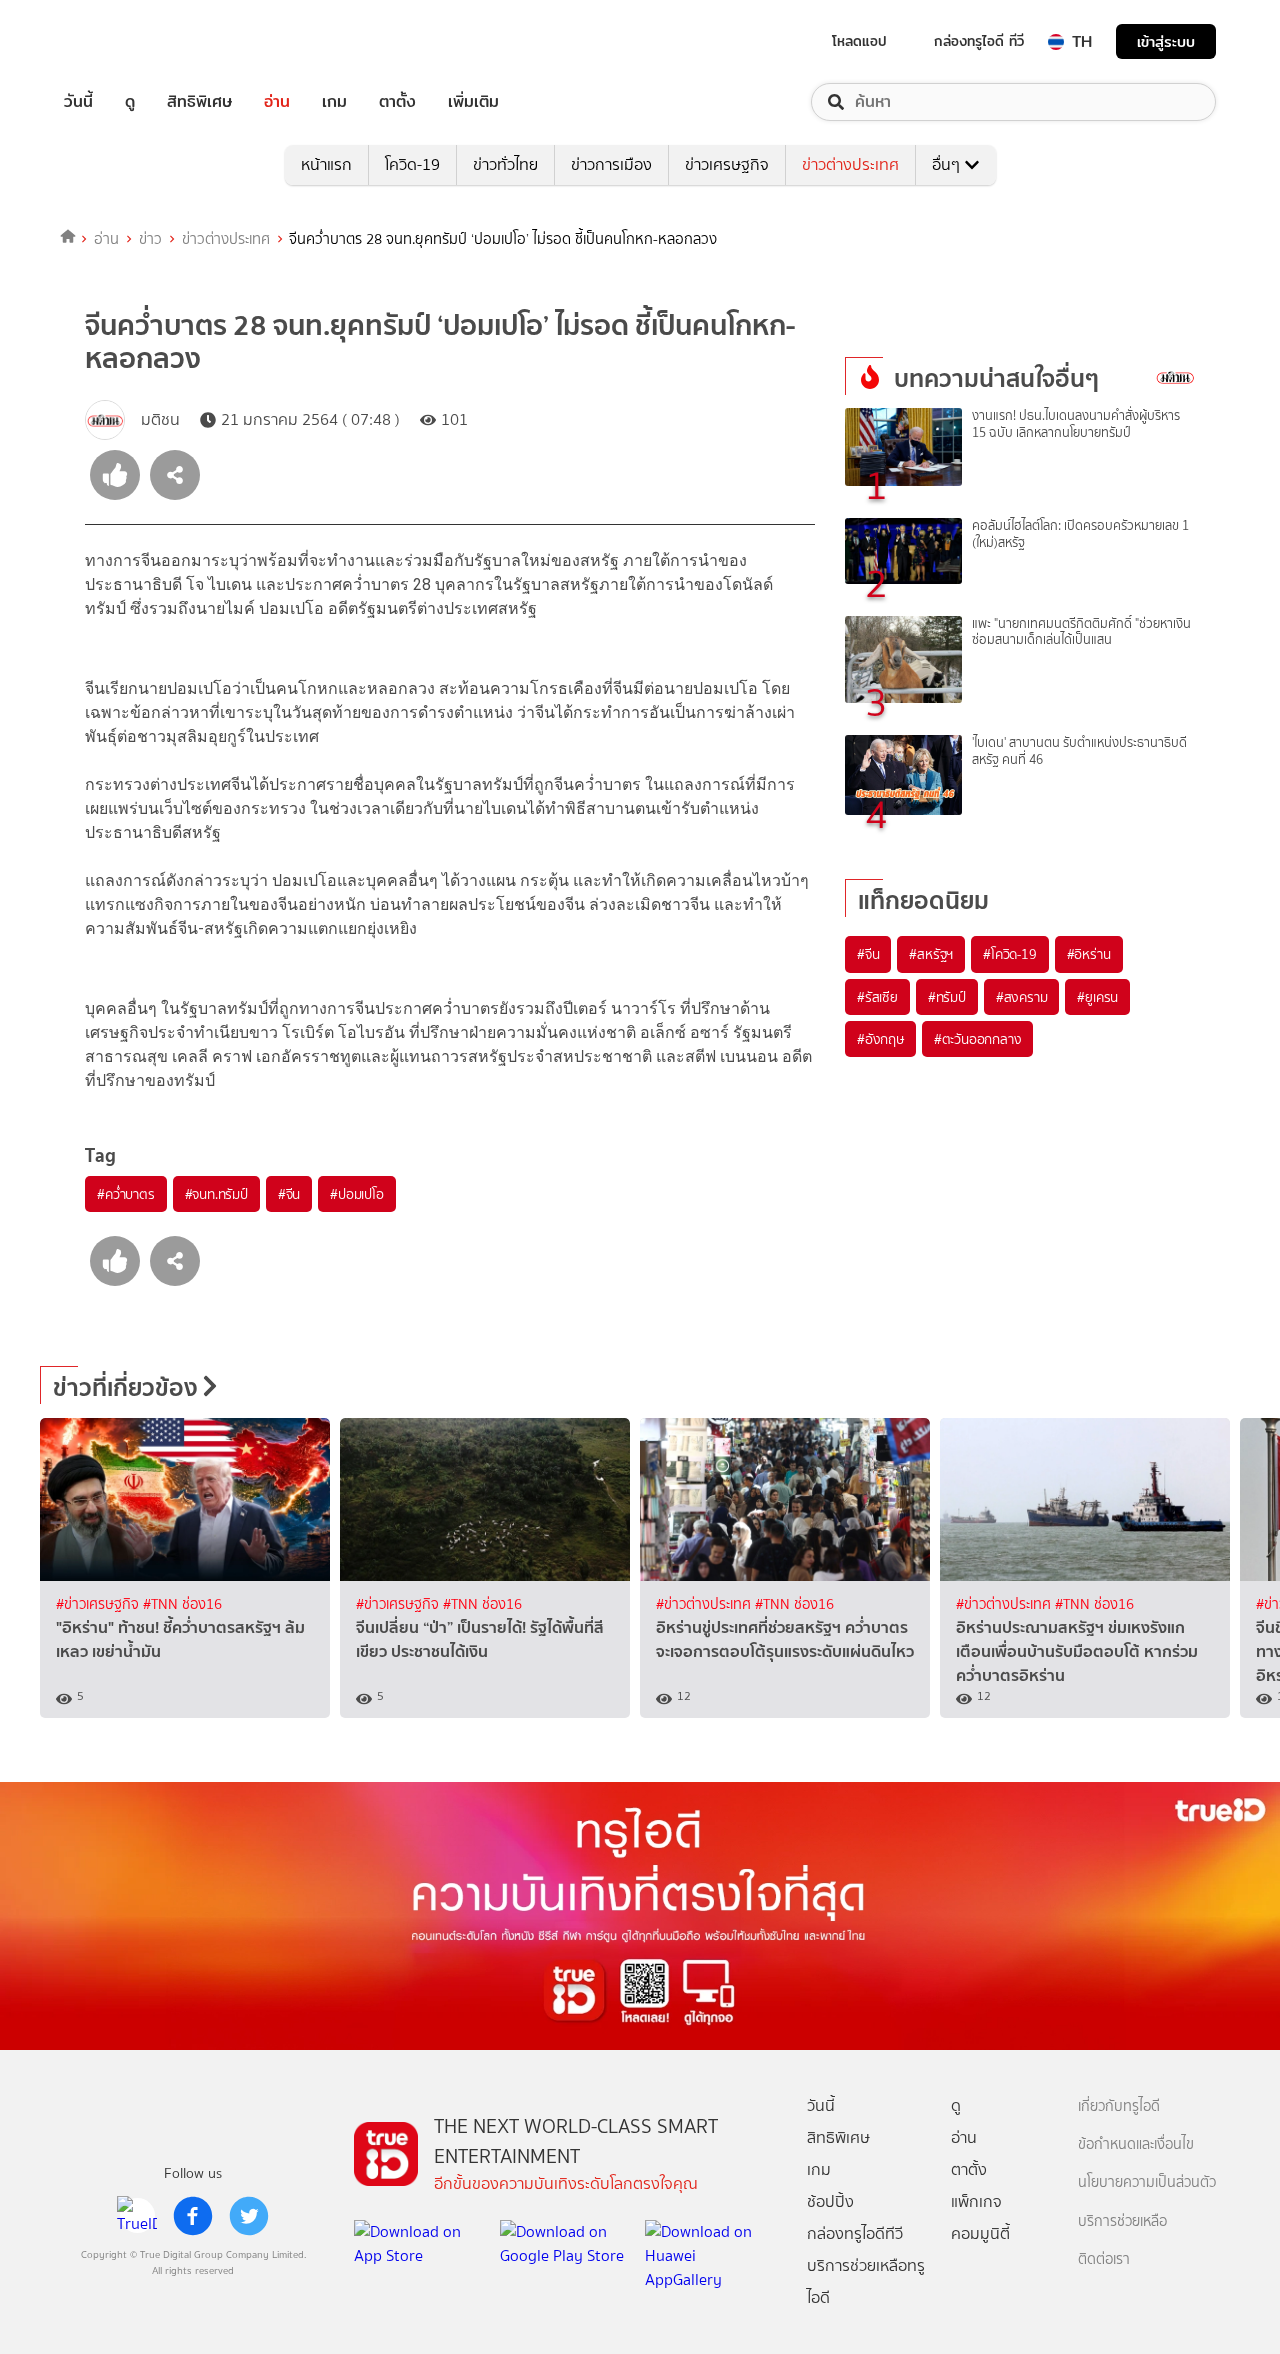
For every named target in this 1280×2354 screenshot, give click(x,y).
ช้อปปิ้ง (830, 2201)
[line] (137, 2216)
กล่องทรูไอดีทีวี (855, 2233)
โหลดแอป (859, 41)
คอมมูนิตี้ (980, 2233)
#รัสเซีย (877, 997)
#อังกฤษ (880, 1039)
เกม (334, 102)
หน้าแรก (326, 164)
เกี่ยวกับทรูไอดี (1119, 2106)
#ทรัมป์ (947, 997)
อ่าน (277, 102)
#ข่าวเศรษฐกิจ (99, 1604)
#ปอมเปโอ (356, 1194)
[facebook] (193, 2216)
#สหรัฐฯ (931, 954)
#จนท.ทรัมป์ (216, 1194)
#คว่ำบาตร (126, 1194)
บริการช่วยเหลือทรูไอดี (866, 2281)
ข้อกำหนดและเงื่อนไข (1136, 2144)
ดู (130, 102)
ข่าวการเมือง (611, 164)
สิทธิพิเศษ (199, 102)
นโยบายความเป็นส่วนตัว (1147, 2182)
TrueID (124, 41)
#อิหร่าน (1089, 954)
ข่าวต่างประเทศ (850, 164)
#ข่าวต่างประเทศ (705, 1604)
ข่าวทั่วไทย (505, 164)
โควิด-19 (412, 164)
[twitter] (249, 2216)
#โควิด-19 (1009, 954)
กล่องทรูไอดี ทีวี (979, 41)
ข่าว (150, 239)
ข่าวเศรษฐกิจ (727, 164)
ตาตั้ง (397, 102)
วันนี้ (78, 102)
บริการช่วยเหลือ (1122, 2221)
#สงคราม (1022, 997)
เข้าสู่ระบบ (1166, 41)
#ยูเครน (1097, 997)
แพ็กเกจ (976, 2201)
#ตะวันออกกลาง (978, 1039)
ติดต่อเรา (1104, 2259)
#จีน (289, 1194)
